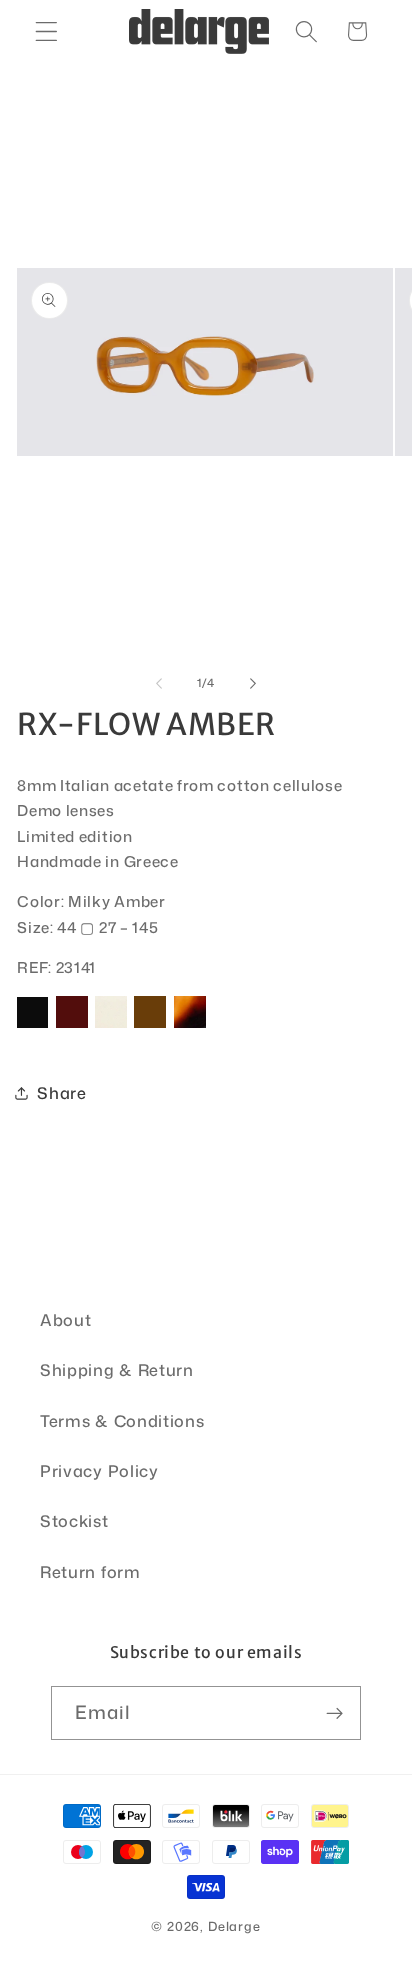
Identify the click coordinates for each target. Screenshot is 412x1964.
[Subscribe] (335, 1713)
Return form (90, 1571)
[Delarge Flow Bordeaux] (72, 1026)
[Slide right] (253, 683)
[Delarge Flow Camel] (150, 1026)
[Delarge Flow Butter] (111, 1026)
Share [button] (61, 1092)
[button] (46, 31)
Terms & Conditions (122, 1420)
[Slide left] (159, 683)
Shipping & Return (117, 1369)
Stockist (74, 1520)
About (65, 1319)
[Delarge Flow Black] (32, 1026)
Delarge (234, 1926)
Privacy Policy (99, 1470)
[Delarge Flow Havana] (190, 1026)
